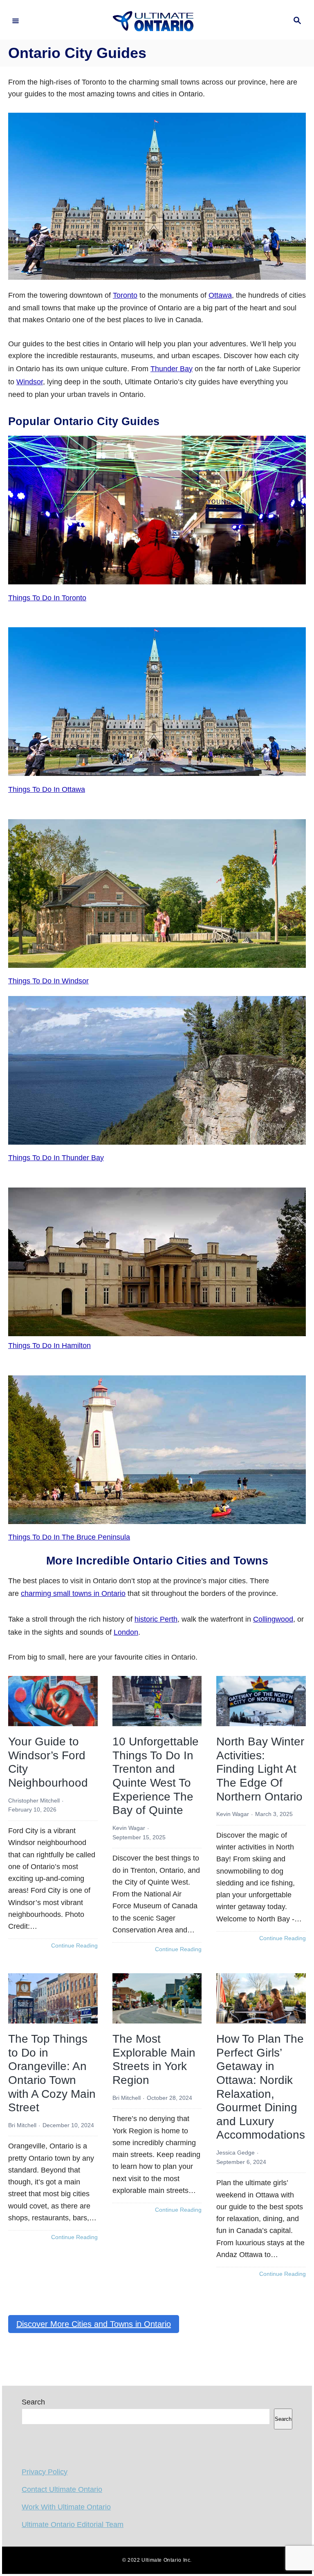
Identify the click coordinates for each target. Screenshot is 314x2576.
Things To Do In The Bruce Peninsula (69, 1537)
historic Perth (156, 1619)
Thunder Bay (172, 369)
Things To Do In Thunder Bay (56, 1158)
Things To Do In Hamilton (49, 1346)
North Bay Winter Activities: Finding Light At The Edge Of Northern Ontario (260, 1769)
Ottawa (220, 295)
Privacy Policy (45, 2472)
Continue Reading (74, 1946)
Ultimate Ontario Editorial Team (73, 2525)
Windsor (30, 382)
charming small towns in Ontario (73, 1593)
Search (33, 2402)
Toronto (125, 295)
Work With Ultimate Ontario (66, 2507)
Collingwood (273, 1619)
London (126, 1632)
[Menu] (16, 21)
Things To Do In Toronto (47, 598)
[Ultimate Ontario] (156, 21)
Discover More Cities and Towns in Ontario (94, 2324)
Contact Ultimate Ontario (62, 2489)
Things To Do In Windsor (48, 981)
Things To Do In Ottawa (47, 789)
